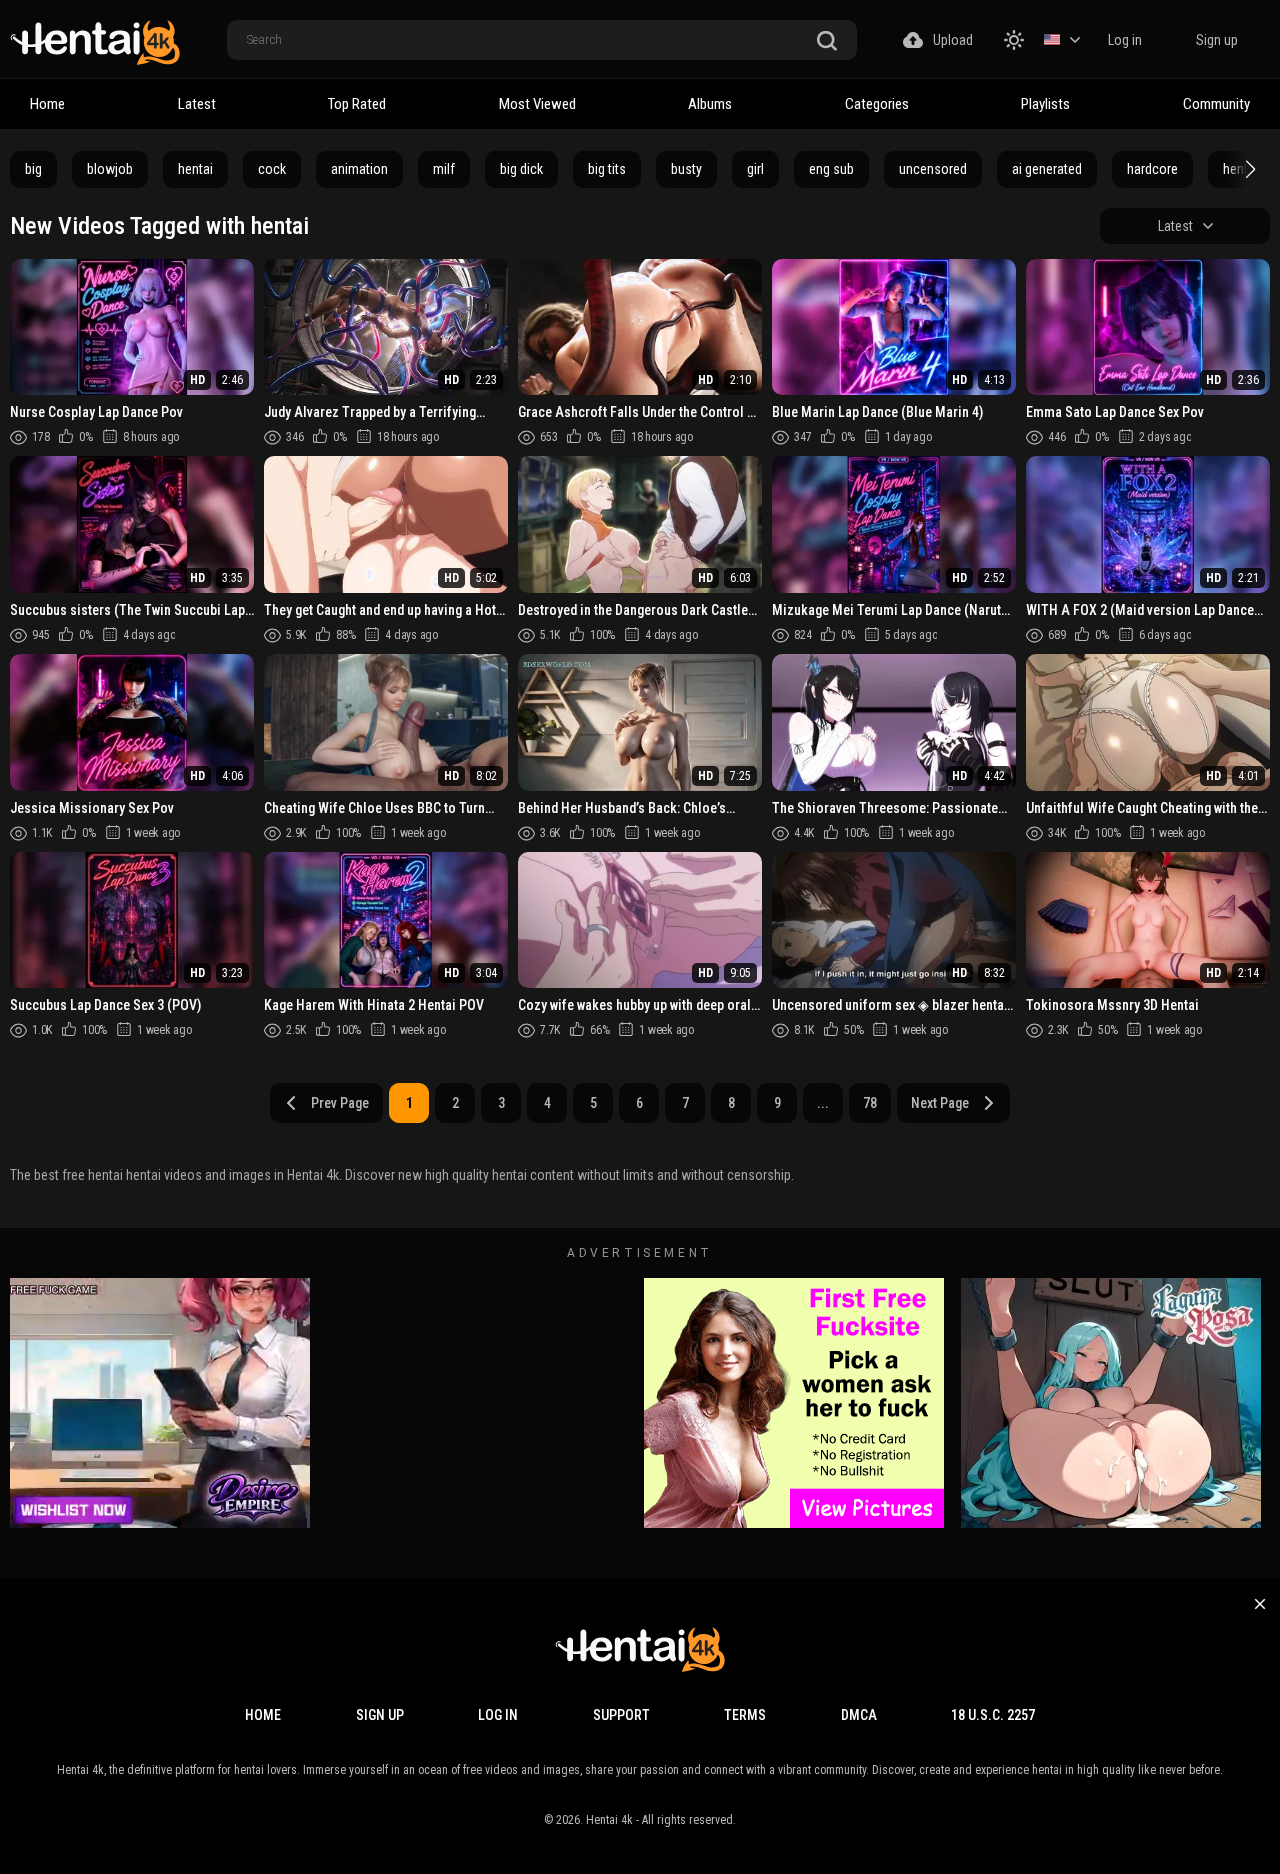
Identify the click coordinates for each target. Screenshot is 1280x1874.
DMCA (859, 1715)
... (823, 1103)
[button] (1248, 169)
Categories (877, 104)
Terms (745, 1715)
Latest (197, 104)
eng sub (831, 169)
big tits (607, 169)
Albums (710, 104)
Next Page (940, 1103)
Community (1216, 104)
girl (755, 169)
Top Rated (357, 104)
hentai (195, 169)
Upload (953, 40)
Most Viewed (537, 104)
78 (870, 1103)
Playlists (1045, 104)
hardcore (1152, 169)
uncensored (933, 169)
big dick (521, 169)
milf (444, 169)
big (33, 169)
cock (272, 169)
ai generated (1047, 169)
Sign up (1217, 40)
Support (621, 1715)
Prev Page (340, 1103)
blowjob (110, 169)
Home (47, 104)
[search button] (827, 41)
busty (686, 169)
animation (359, 169)
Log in (1125, 40)
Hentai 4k (609, 1820)
